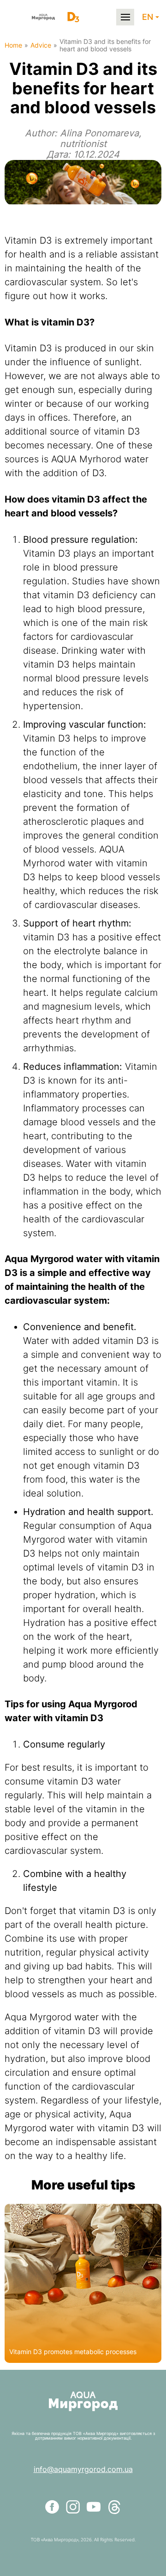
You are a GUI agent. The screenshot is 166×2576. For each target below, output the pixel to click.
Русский (114, 51)
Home (13, 45)
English (112, 35)
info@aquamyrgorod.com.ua (83, 2469)
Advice (41, 45)
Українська (119, 66)
